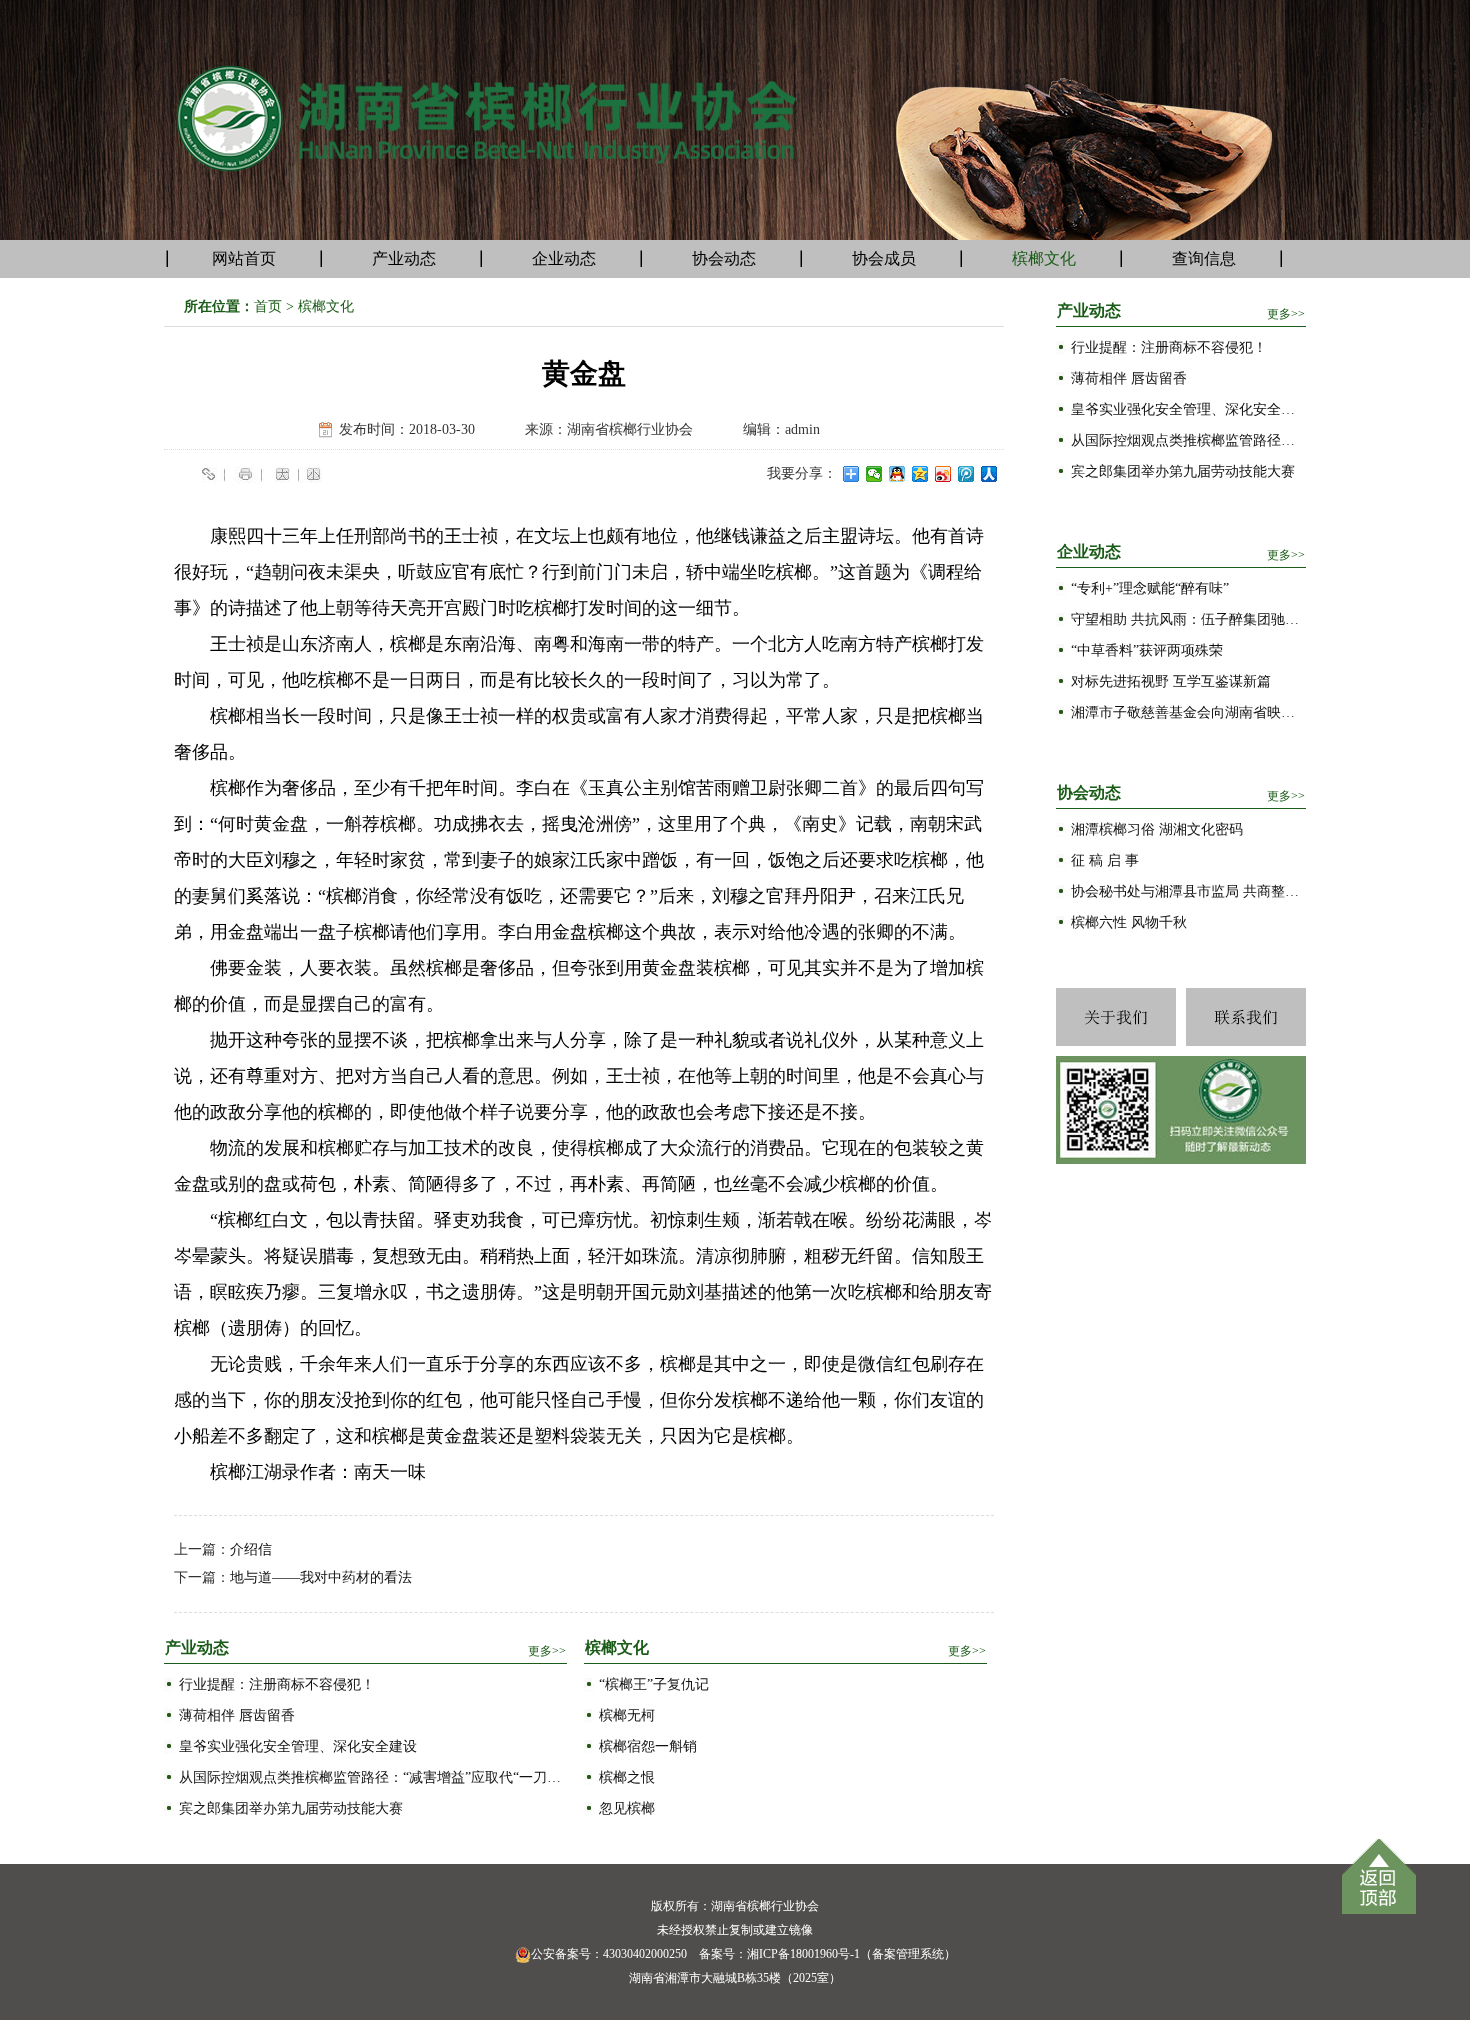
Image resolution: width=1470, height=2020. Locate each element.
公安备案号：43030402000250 (609, 1954)
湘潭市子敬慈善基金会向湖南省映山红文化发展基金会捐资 (1188, 712)
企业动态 (564, 258)
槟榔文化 (1044, 258)
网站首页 (244, 258)
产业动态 (404, 258)
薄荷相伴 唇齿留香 (237, 1715)
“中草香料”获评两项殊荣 (1147, 650)
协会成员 (884, 258)
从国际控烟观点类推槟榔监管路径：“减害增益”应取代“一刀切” (373, 1777)
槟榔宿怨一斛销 (648, 1746)
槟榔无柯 (627, 1715)
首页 (268, 306)
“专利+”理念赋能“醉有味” (1150, 588)
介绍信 (251, 1549)
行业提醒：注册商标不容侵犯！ (277, 1684)
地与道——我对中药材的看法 (321, 1577)
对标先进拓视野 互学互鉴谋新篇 (1171, 681)
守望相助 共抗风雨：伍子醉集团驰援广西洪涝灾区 (1188, 619)
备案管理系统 (908, 1954)
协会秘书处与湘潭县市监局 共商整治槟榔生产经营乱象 (1188, 891)
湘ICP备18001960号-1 (803, 1954)
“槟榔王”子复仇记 (654, 1684)
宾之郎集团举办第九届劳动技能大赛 (291, 1808)
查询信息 (1204, 258)
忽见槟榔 (627, 1808)
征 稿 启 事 (1105, 860)
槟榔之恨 (627, 1777)
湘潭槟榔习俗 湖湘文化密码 (1157, 829)
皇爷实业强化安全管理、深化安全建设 (298, 1746)
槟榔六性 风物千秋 (1129, 922)
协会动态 (724, 258)
